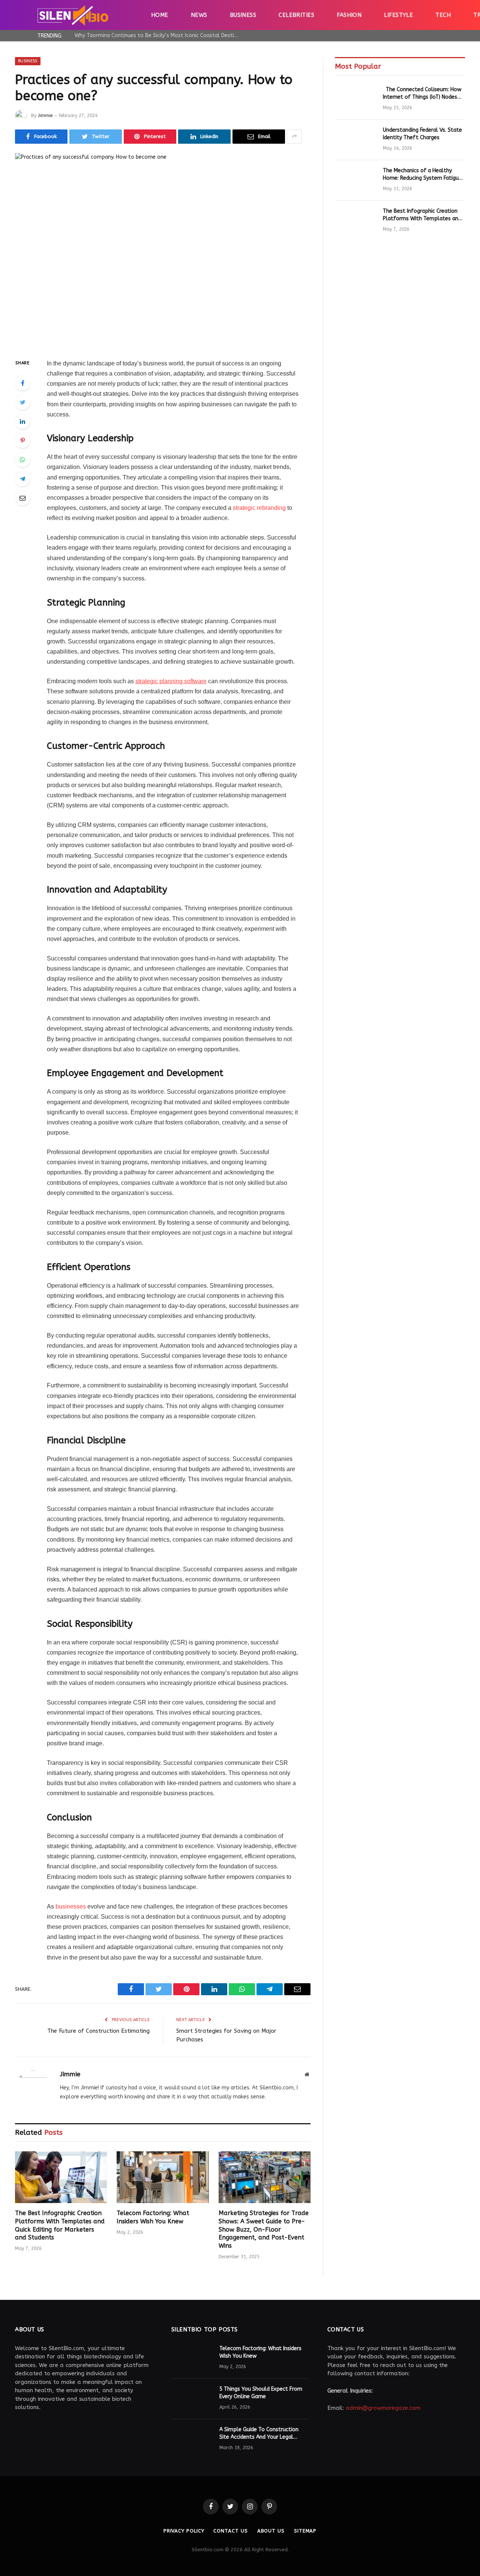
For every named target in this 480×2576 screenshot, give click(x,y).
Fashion (349, 15)
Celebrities (296, 15)
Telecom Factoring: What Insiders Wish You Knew (153, 2217)
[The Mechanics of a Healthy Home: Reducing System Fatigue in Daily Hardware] (355, 180)
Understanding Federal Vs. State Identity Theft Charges (422, 134)
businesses (71, 1906)
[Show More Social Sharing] (294, 137)
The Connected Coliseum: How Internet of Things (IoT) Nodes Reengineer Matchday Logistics (422, 94)
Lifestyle (398, 15)
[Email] (22, 498)
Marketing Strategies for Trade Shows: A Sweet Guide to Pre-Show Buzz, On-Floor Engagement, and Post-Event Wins (264, 2229)
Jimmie (45, 116)
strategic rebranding (259, 508)
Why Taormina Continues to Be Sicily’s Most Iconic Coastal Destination (159, 35)
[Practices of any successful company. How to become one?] (163, 250)
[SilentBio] (73, 15)
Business (243, 15)
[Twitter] (22, 402)
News (199, 15)
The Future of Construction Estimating (98, 2031)
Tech (443, 15)
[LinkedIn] (22, 421)
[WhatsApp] (22, 460)
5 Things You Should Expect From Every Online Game (261, 2393)
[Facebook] (22, 383)
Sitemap (305, 2531)
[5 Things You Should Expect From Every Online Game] (192, 2399)
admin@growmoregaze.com (383, 2408)
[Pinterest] (22, 440)
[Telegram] (22, 479)
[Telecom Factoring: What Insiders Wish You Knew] (163, 2177)
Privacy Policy (184, 2531)
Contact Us (230, 2531)
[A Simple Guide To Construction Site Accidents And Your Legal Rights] (192, 2439)
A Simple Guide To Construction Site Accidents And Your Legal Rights (259, 2434)
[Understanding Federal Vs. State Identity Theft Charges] (355, 140)
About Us (271, 2531)
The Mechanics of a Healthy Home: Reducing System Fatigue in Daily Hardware (422, 175)
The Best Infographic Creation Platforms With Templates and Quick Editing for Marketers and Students (60, 2225)
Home (160, 15)
